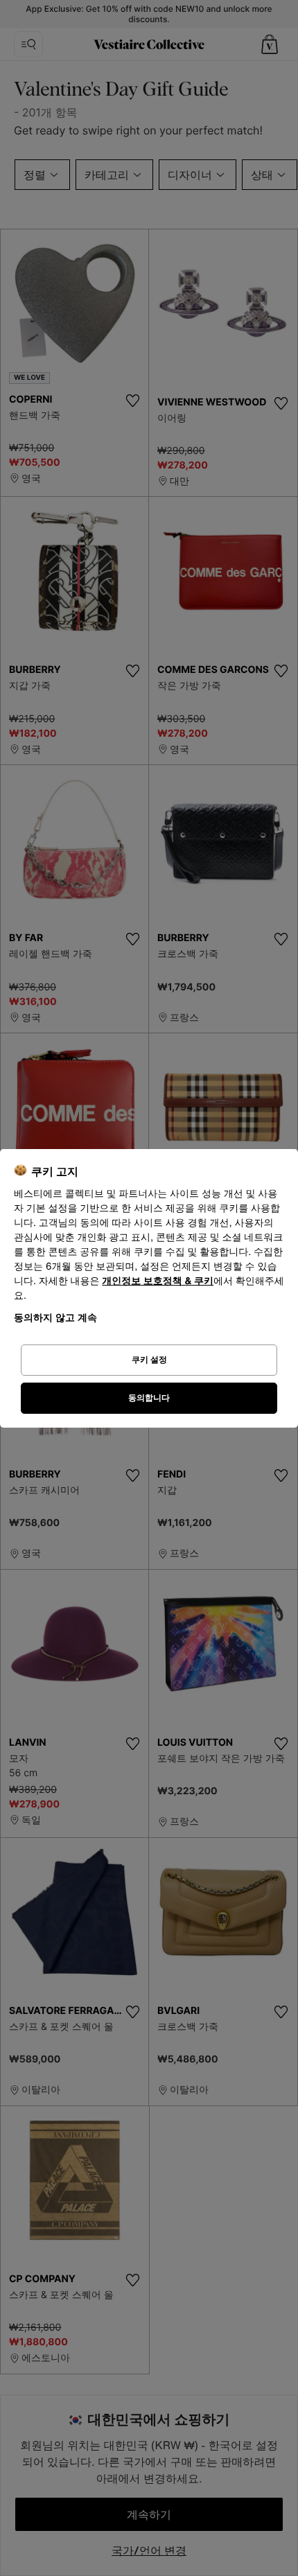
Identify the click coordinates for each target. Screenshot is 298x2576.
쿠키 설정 (149, 1359)
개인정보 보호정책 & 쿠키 (158, 1281)
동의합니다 (149, 1397)
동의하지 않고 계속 (55, 1317)
